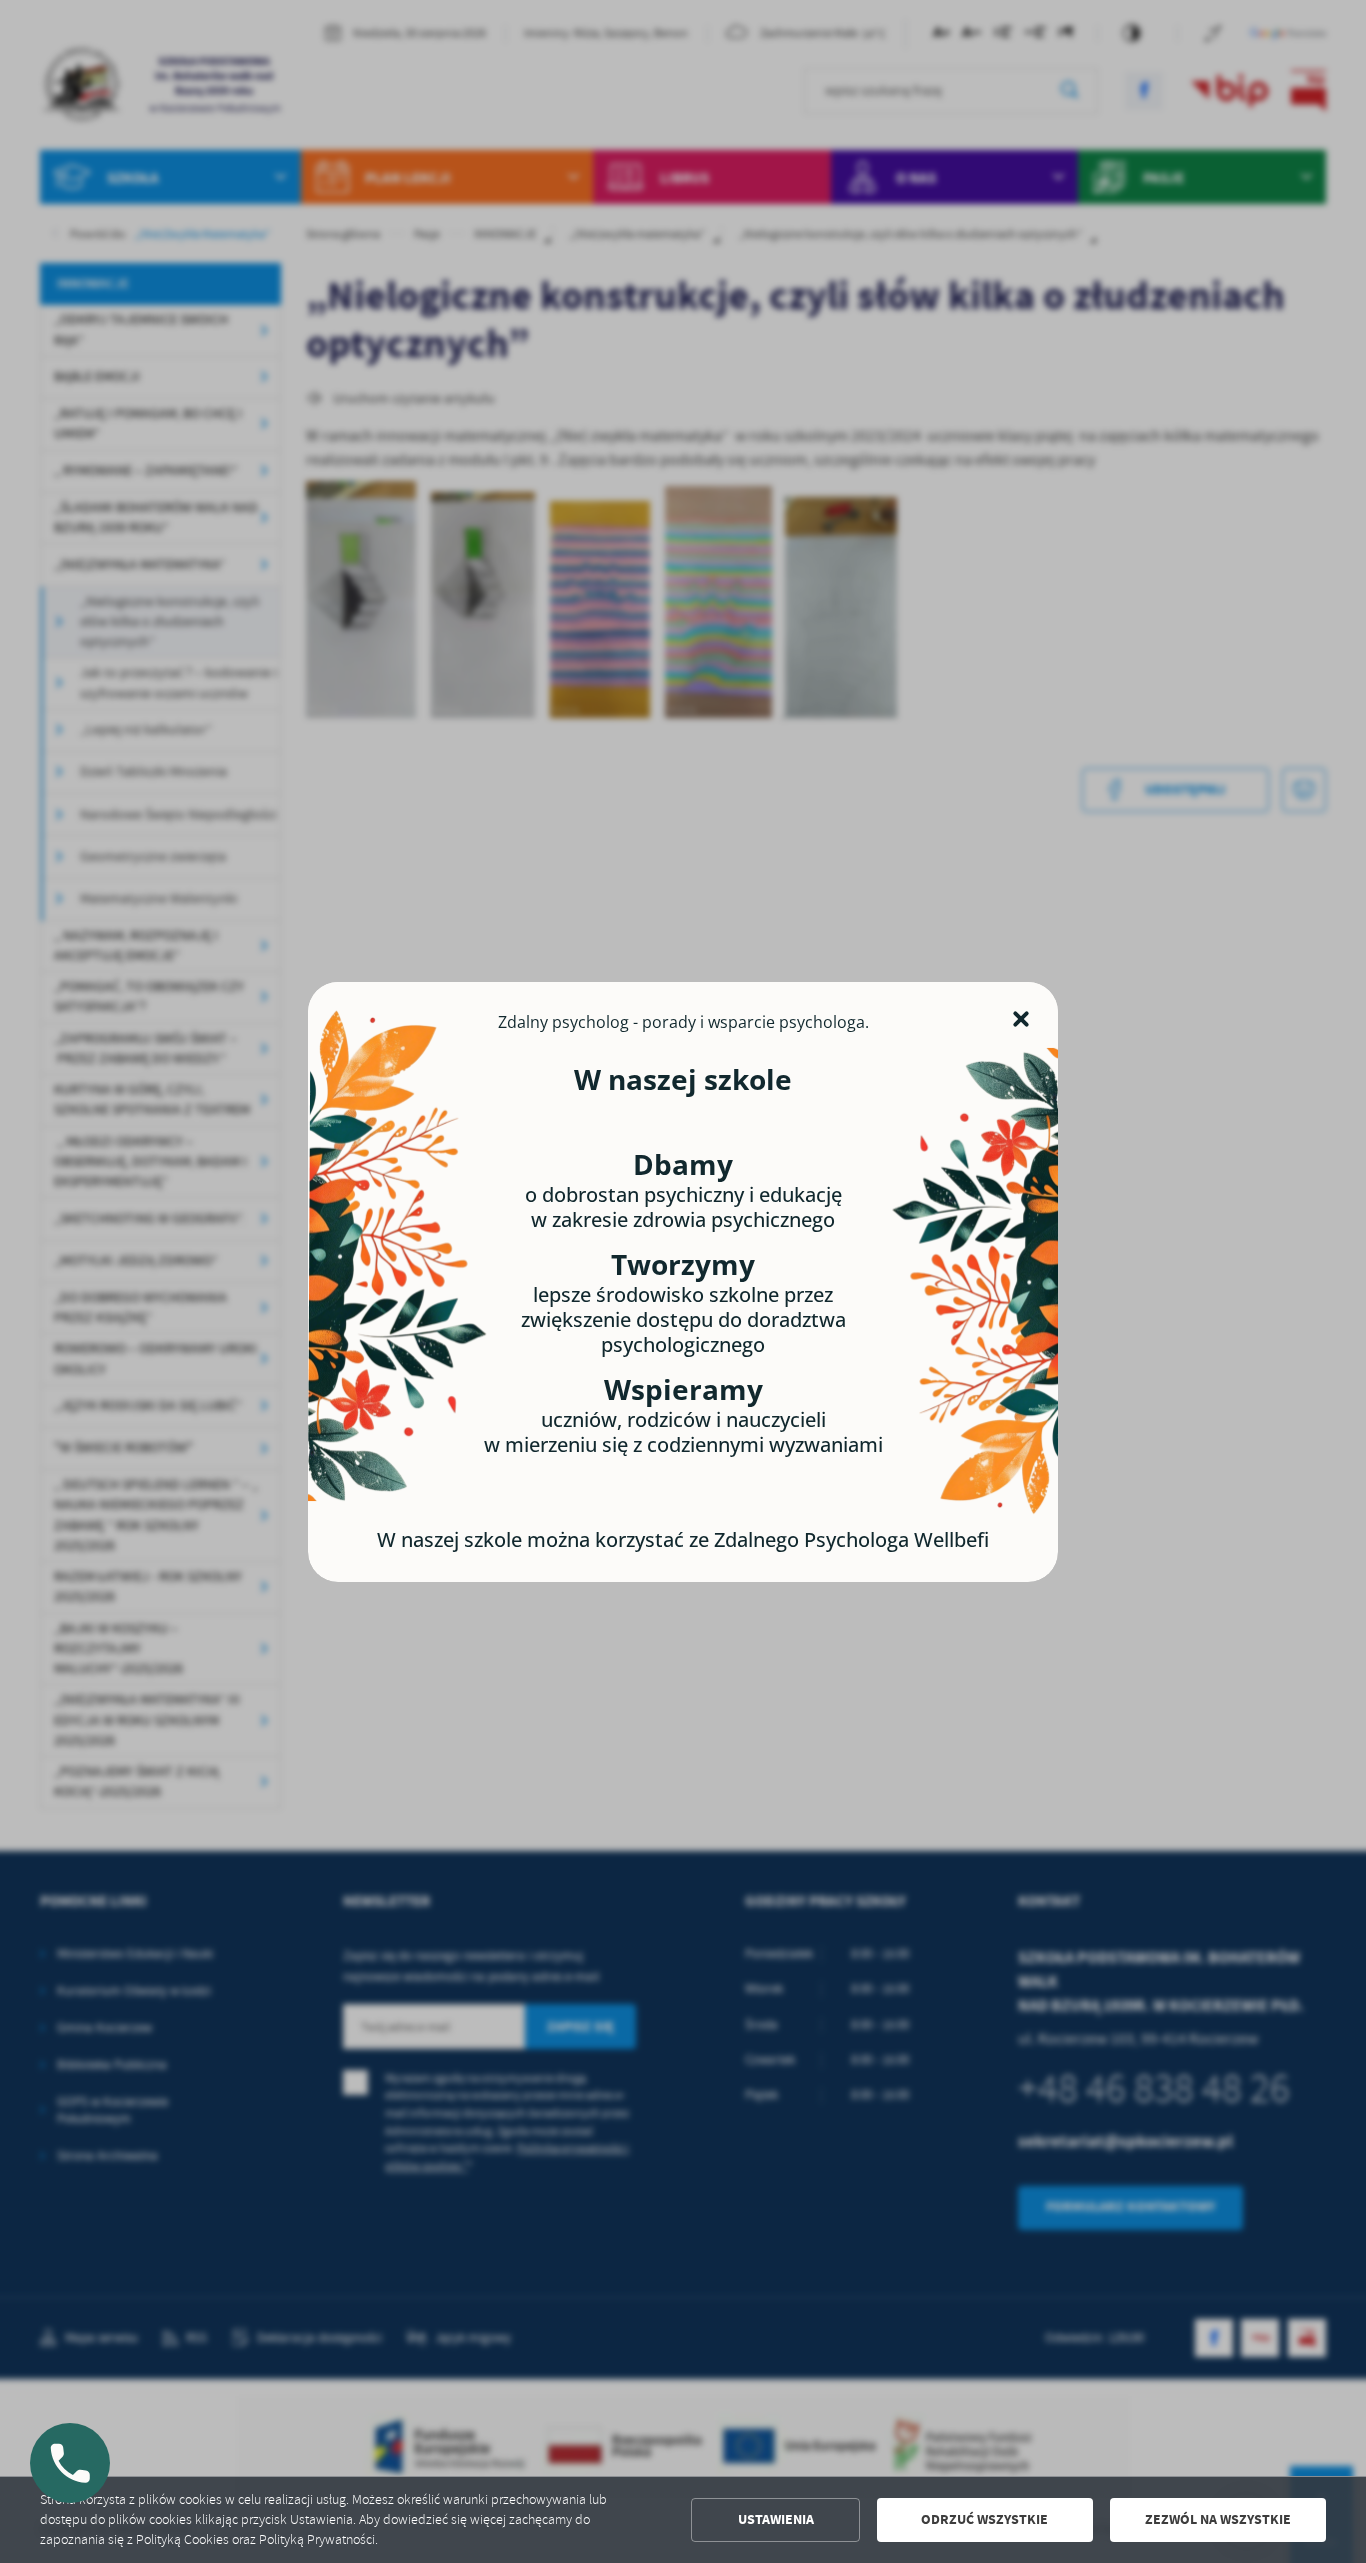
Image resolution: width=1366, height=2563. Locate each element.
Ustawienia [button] (776, 2519)
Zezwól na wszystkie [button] (1218, 2519)
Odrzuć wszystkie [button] (984, 2519)
